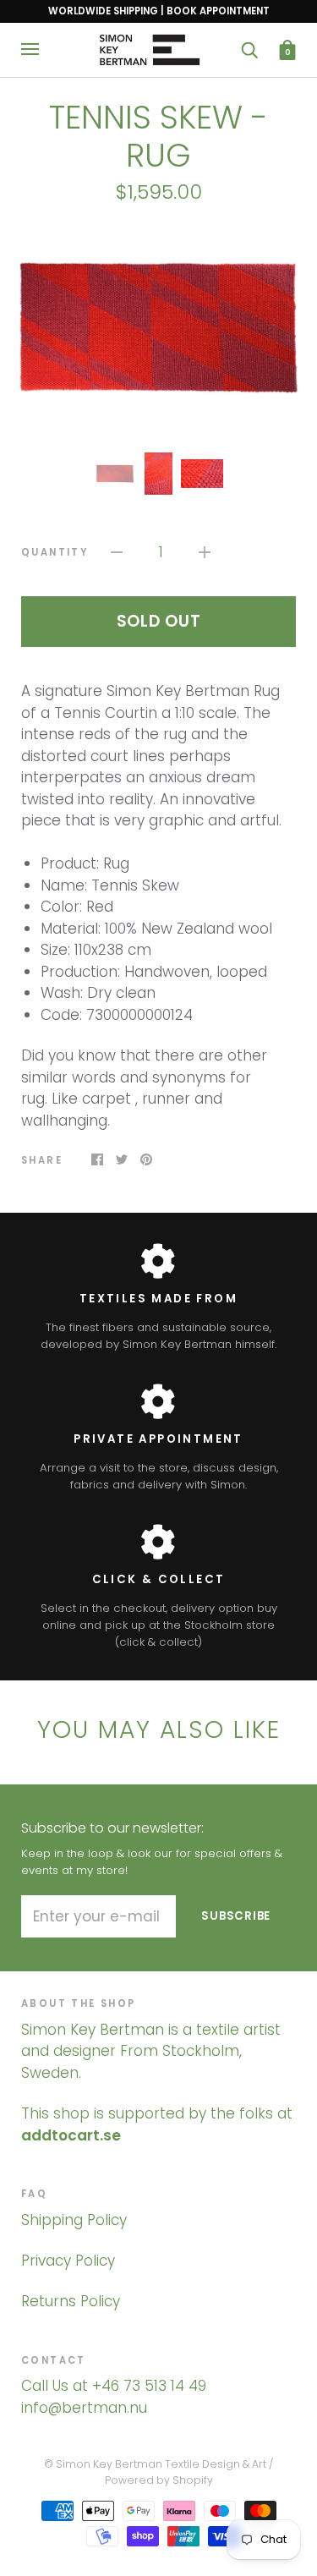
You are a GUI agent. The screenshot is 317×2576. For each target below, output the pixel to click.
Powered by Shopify (159, 2480)
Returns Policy (71, 2301)
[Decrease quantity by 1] (117, 552)
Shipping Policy (74, 2220)
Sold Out (159, 621)
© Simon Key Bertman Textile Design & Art (155, 2464)
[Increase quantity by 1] (205, 552)
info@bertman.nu (84, 2408)
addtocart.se (71, 2135)
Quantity (55, 552)
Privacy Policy (68, 2261)
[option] (158, 327)
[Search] (249, 49)
